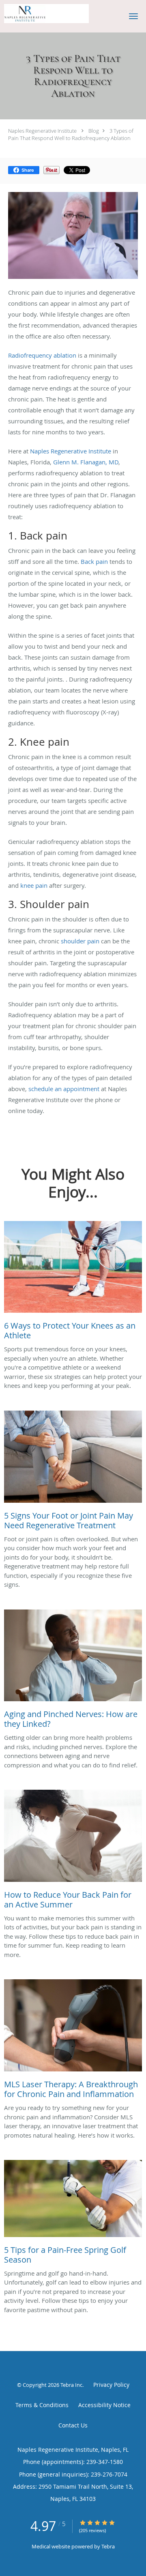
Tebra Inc (71, 2385)
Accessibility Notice (104, 2405)
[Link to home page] (61, 14)
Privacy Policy (111, 2385)
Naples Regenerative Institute (42, 131)
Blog (94, 131)
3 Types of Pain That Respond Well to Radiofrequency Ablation (71, 134)
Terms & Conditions (42, 2405)
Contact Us (73, 2425)
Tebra (108, 2546)
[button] (133, 16)
